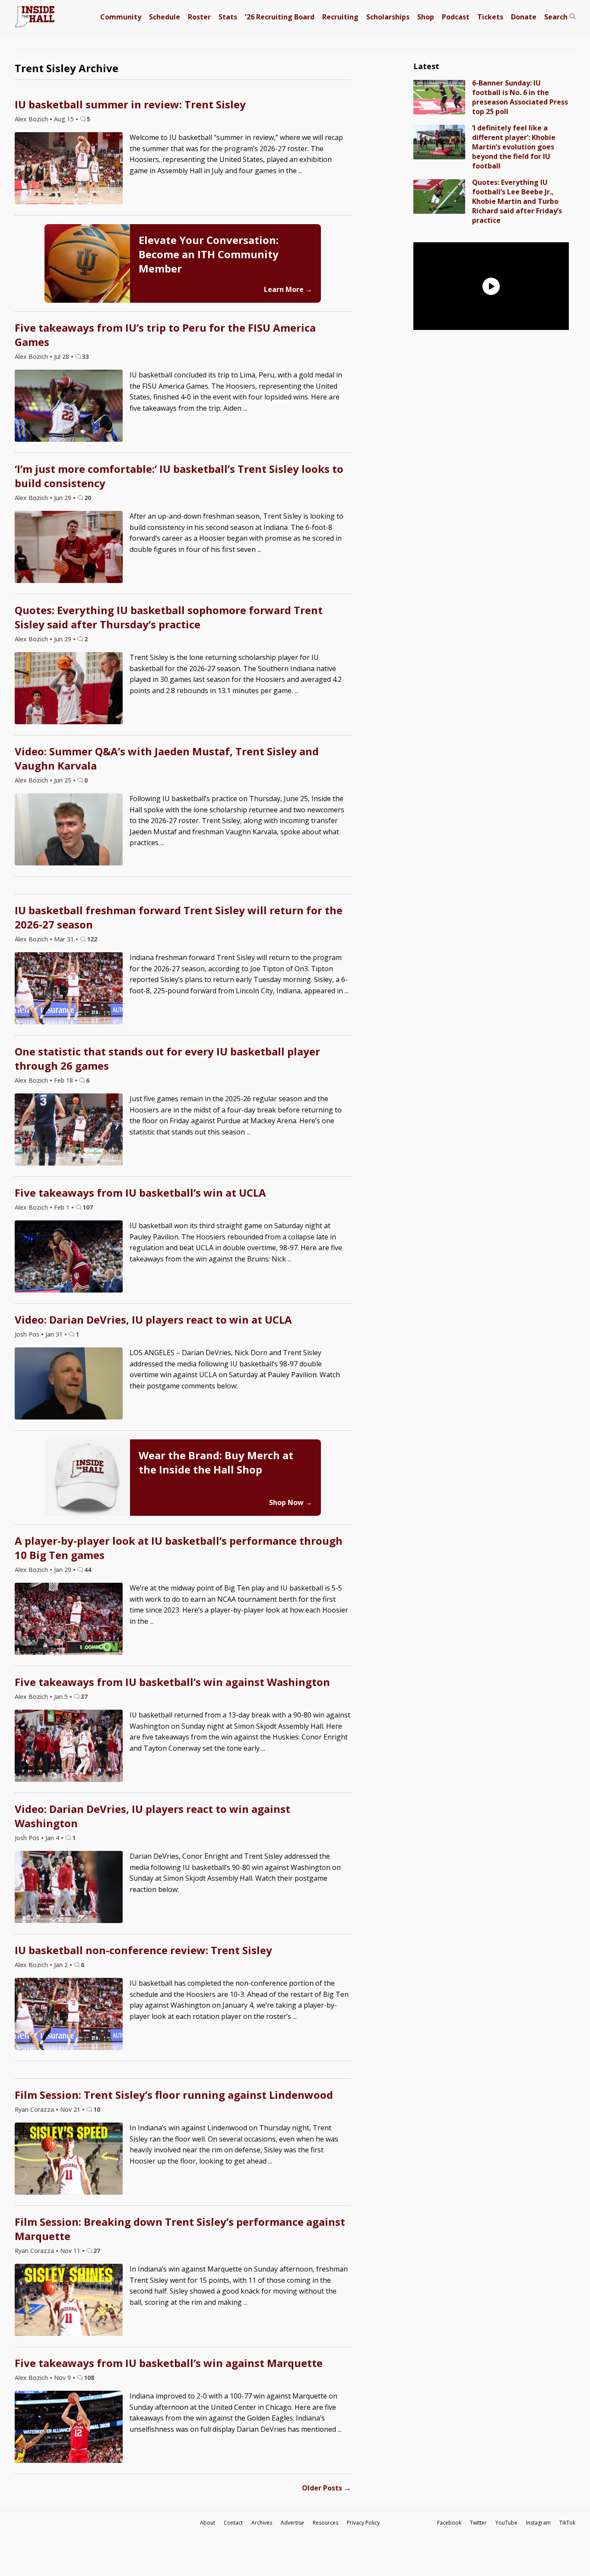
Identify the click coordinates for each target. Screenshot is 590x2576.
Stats (228, 17)
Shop (426, 17)
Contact (233, 2523)
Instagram (538, 2523)
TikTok (567, 2523)
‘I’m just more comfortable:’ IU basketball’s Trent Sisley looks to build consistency (179, 476)
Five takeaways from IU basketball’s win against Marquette (169, 2363)
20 (88, 498)
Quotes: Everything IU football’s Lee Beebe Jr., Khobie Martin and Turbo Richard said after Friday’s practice (517, 201)
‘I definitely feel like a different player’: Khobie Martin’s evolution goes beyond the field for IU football (514, 147)
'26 (280, 17)
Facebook (449, 2523)
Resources (325, 2523)
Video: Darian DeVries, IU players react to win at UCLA (153, 1320)
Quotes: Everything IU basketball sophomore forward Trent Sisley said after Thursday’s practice (169, 617)
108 (89, 2378)
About (208, 2523)
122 (92, 939)
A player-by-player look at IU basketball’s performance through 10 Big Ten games (179, 1548)
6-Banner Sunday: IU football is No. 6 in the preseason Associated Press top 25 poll (520, 97)
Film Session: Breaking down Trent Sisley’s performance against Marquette (180, 2229)
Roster (199, 17)
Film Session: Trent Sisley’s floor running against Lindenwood (174, 2095)
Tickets (490, 17)
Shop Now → (291, 1502)
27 (97, 2251)
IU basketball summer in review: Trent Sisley (130, 104)
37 (84, 1697)
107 (88, 1207)
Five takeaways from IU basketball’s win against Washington (172, 1682)
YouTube (506, 2523)
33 (86, 356)
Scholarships (388, 17)
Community (121, 17)
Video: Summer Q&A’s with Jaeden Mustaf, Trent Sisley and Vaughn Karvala (167, 758)
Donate (524, 17)
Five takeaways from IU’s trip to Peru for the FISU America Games (165, 335)
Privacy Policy (363, 2523)
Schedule (165, 17)
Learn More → (288, 289)
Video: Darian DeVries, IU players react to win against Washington (152, 1816)
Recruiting (340, 17)
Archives (262, 2523)
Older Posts (327, 2488)
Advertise (292, 2523)
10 (97, 2109)
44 (88, 1570)
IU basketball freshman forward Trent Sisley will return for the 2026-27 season (179, 917)
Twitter (478, 2523)
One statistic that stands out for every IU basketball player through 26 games (167, 1058)
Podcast (456, 17)
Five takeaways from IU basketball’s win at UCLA (140, 1193)
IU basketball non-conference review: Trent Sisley (143, 1950)
